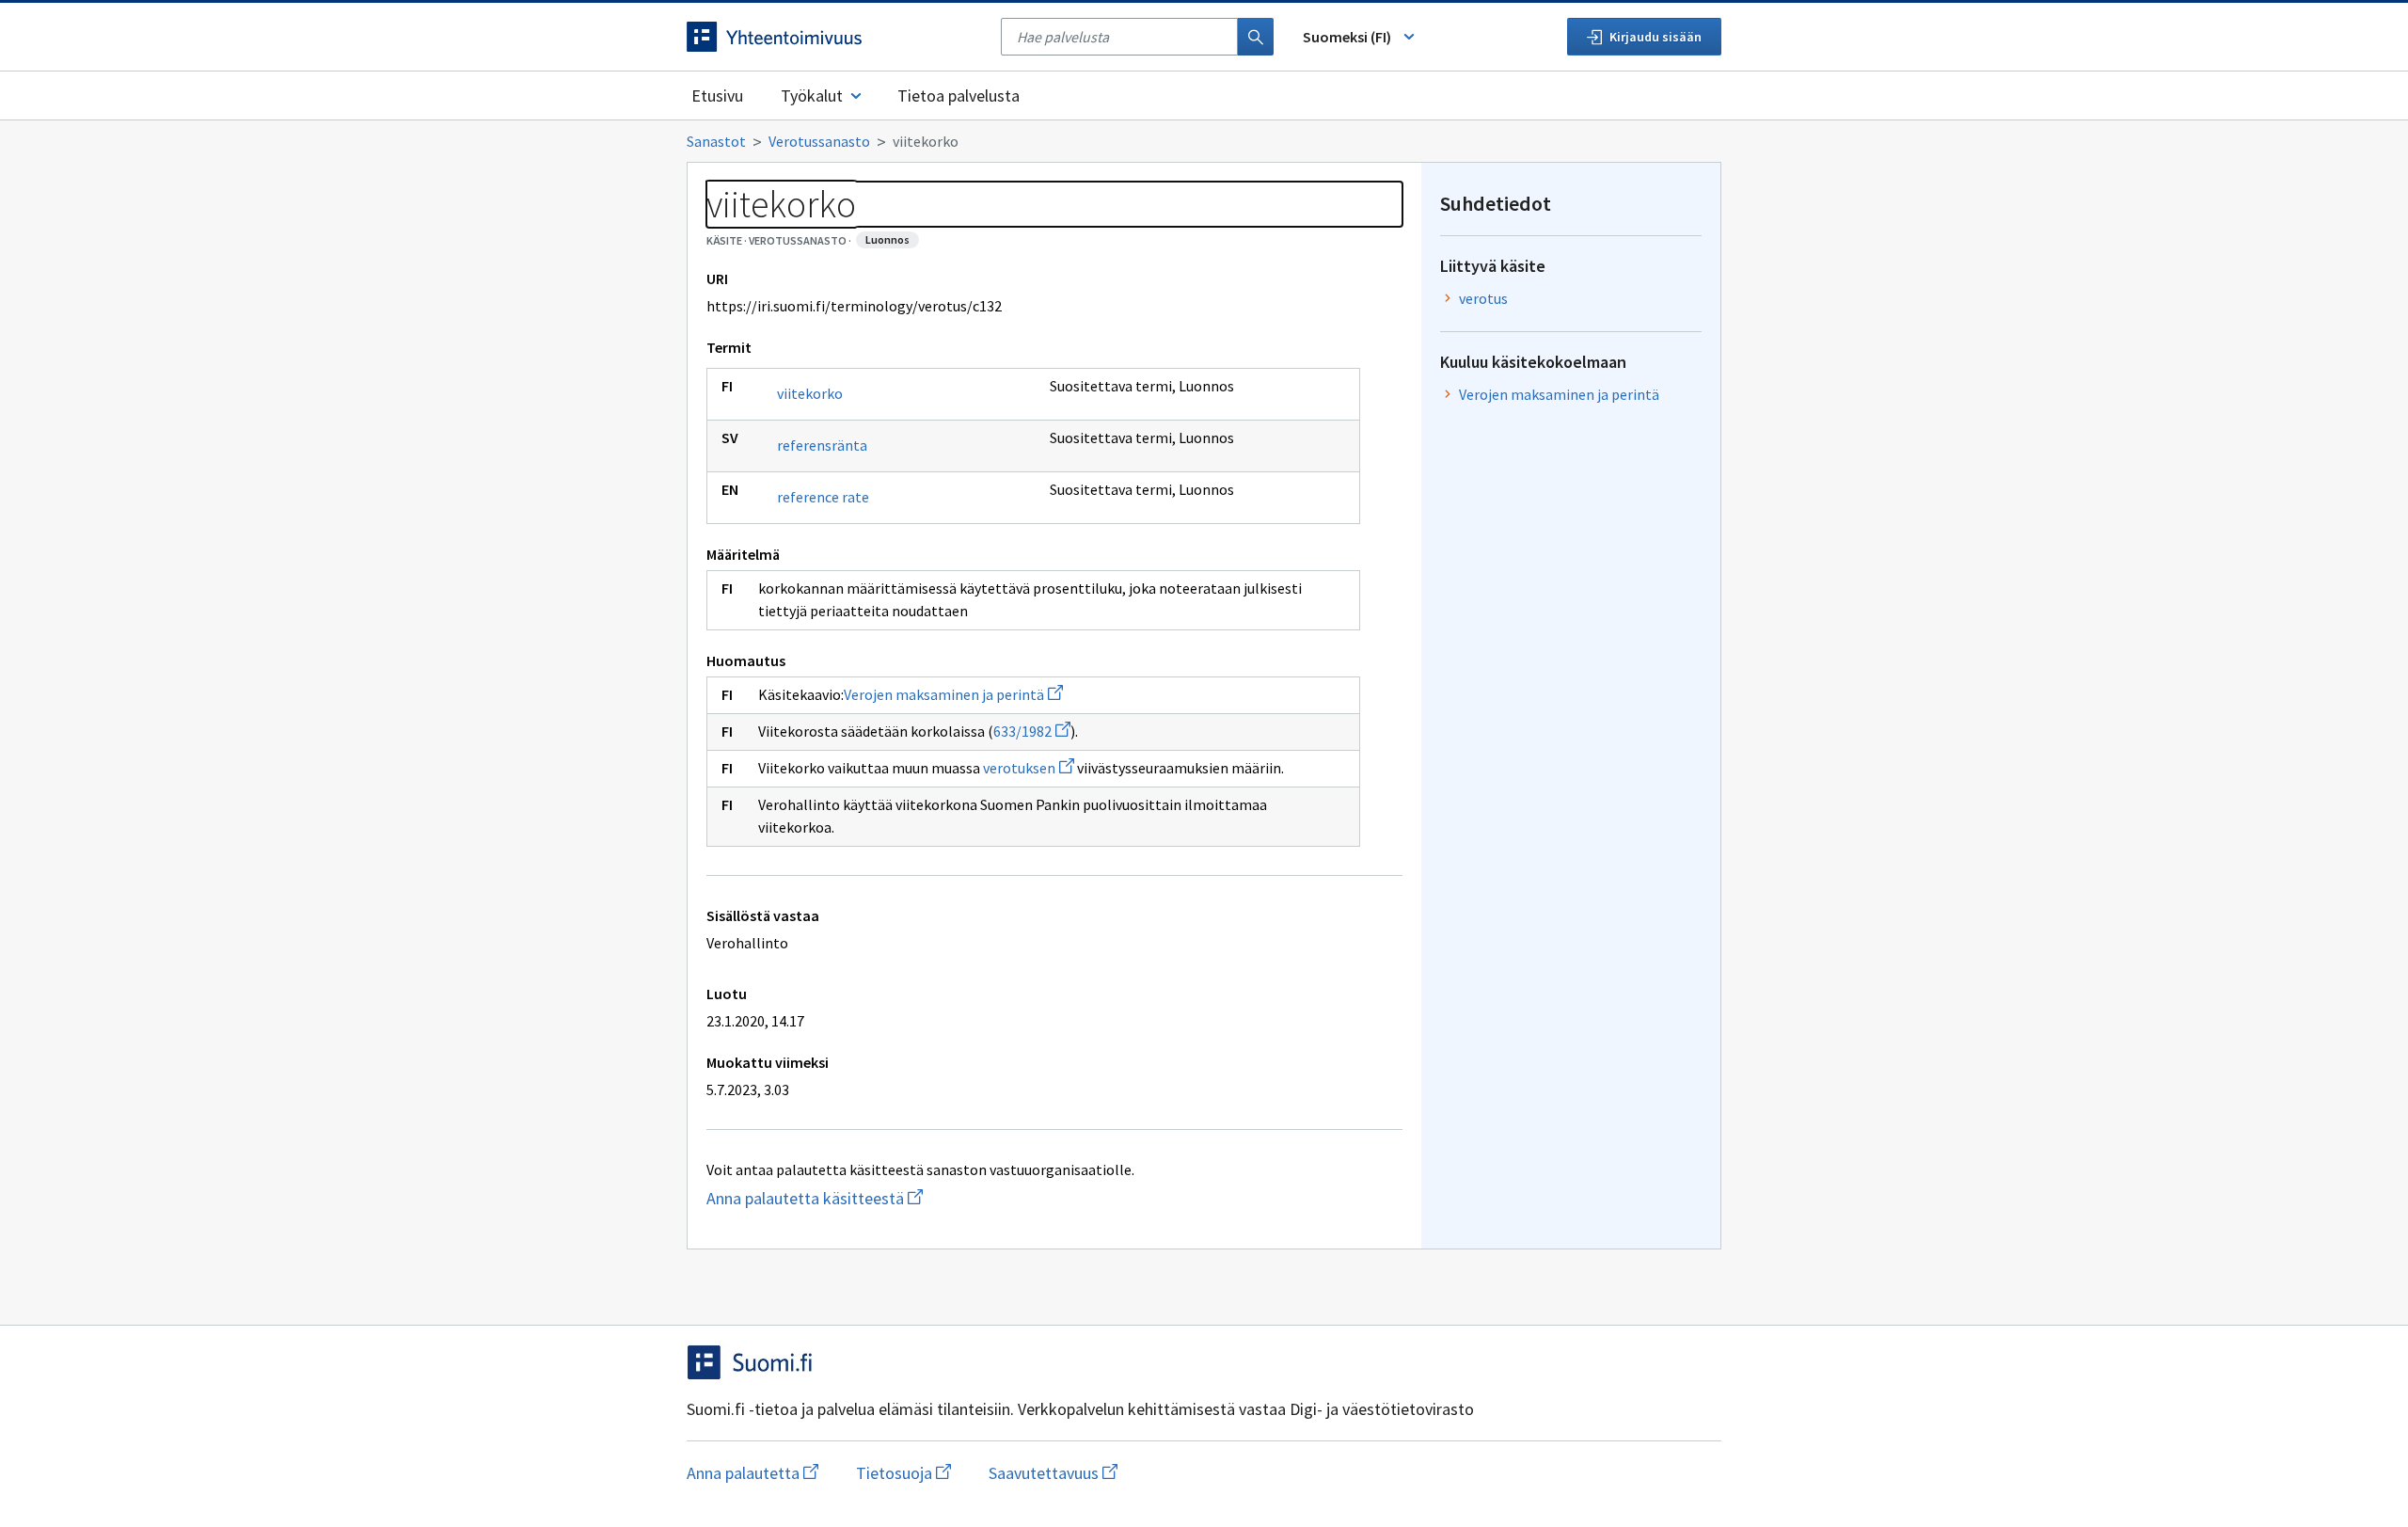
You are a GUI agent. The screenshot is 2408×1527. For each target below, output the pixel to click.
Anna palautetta (752, 1473)
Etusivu (717, 95)
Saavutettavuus (1053, 1473)
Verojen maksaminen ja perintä (953, 694)
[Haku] (1256, 37)
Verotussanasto (819, 141)
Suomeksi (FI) (1347, 37)
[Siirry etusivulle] (834, 37)
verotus (1483, 298)
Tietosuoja (903, 1473)
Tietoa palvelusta (958, 95)
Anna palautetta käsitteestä (878, 1198)
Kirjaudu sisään (1655, 37)
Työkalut (812, 95)
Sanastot (716, 141)
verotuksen (1029, 768)
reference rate (823, 497)
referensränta (822, 445)
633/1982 (1032, 731)
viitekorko (810, 393)
